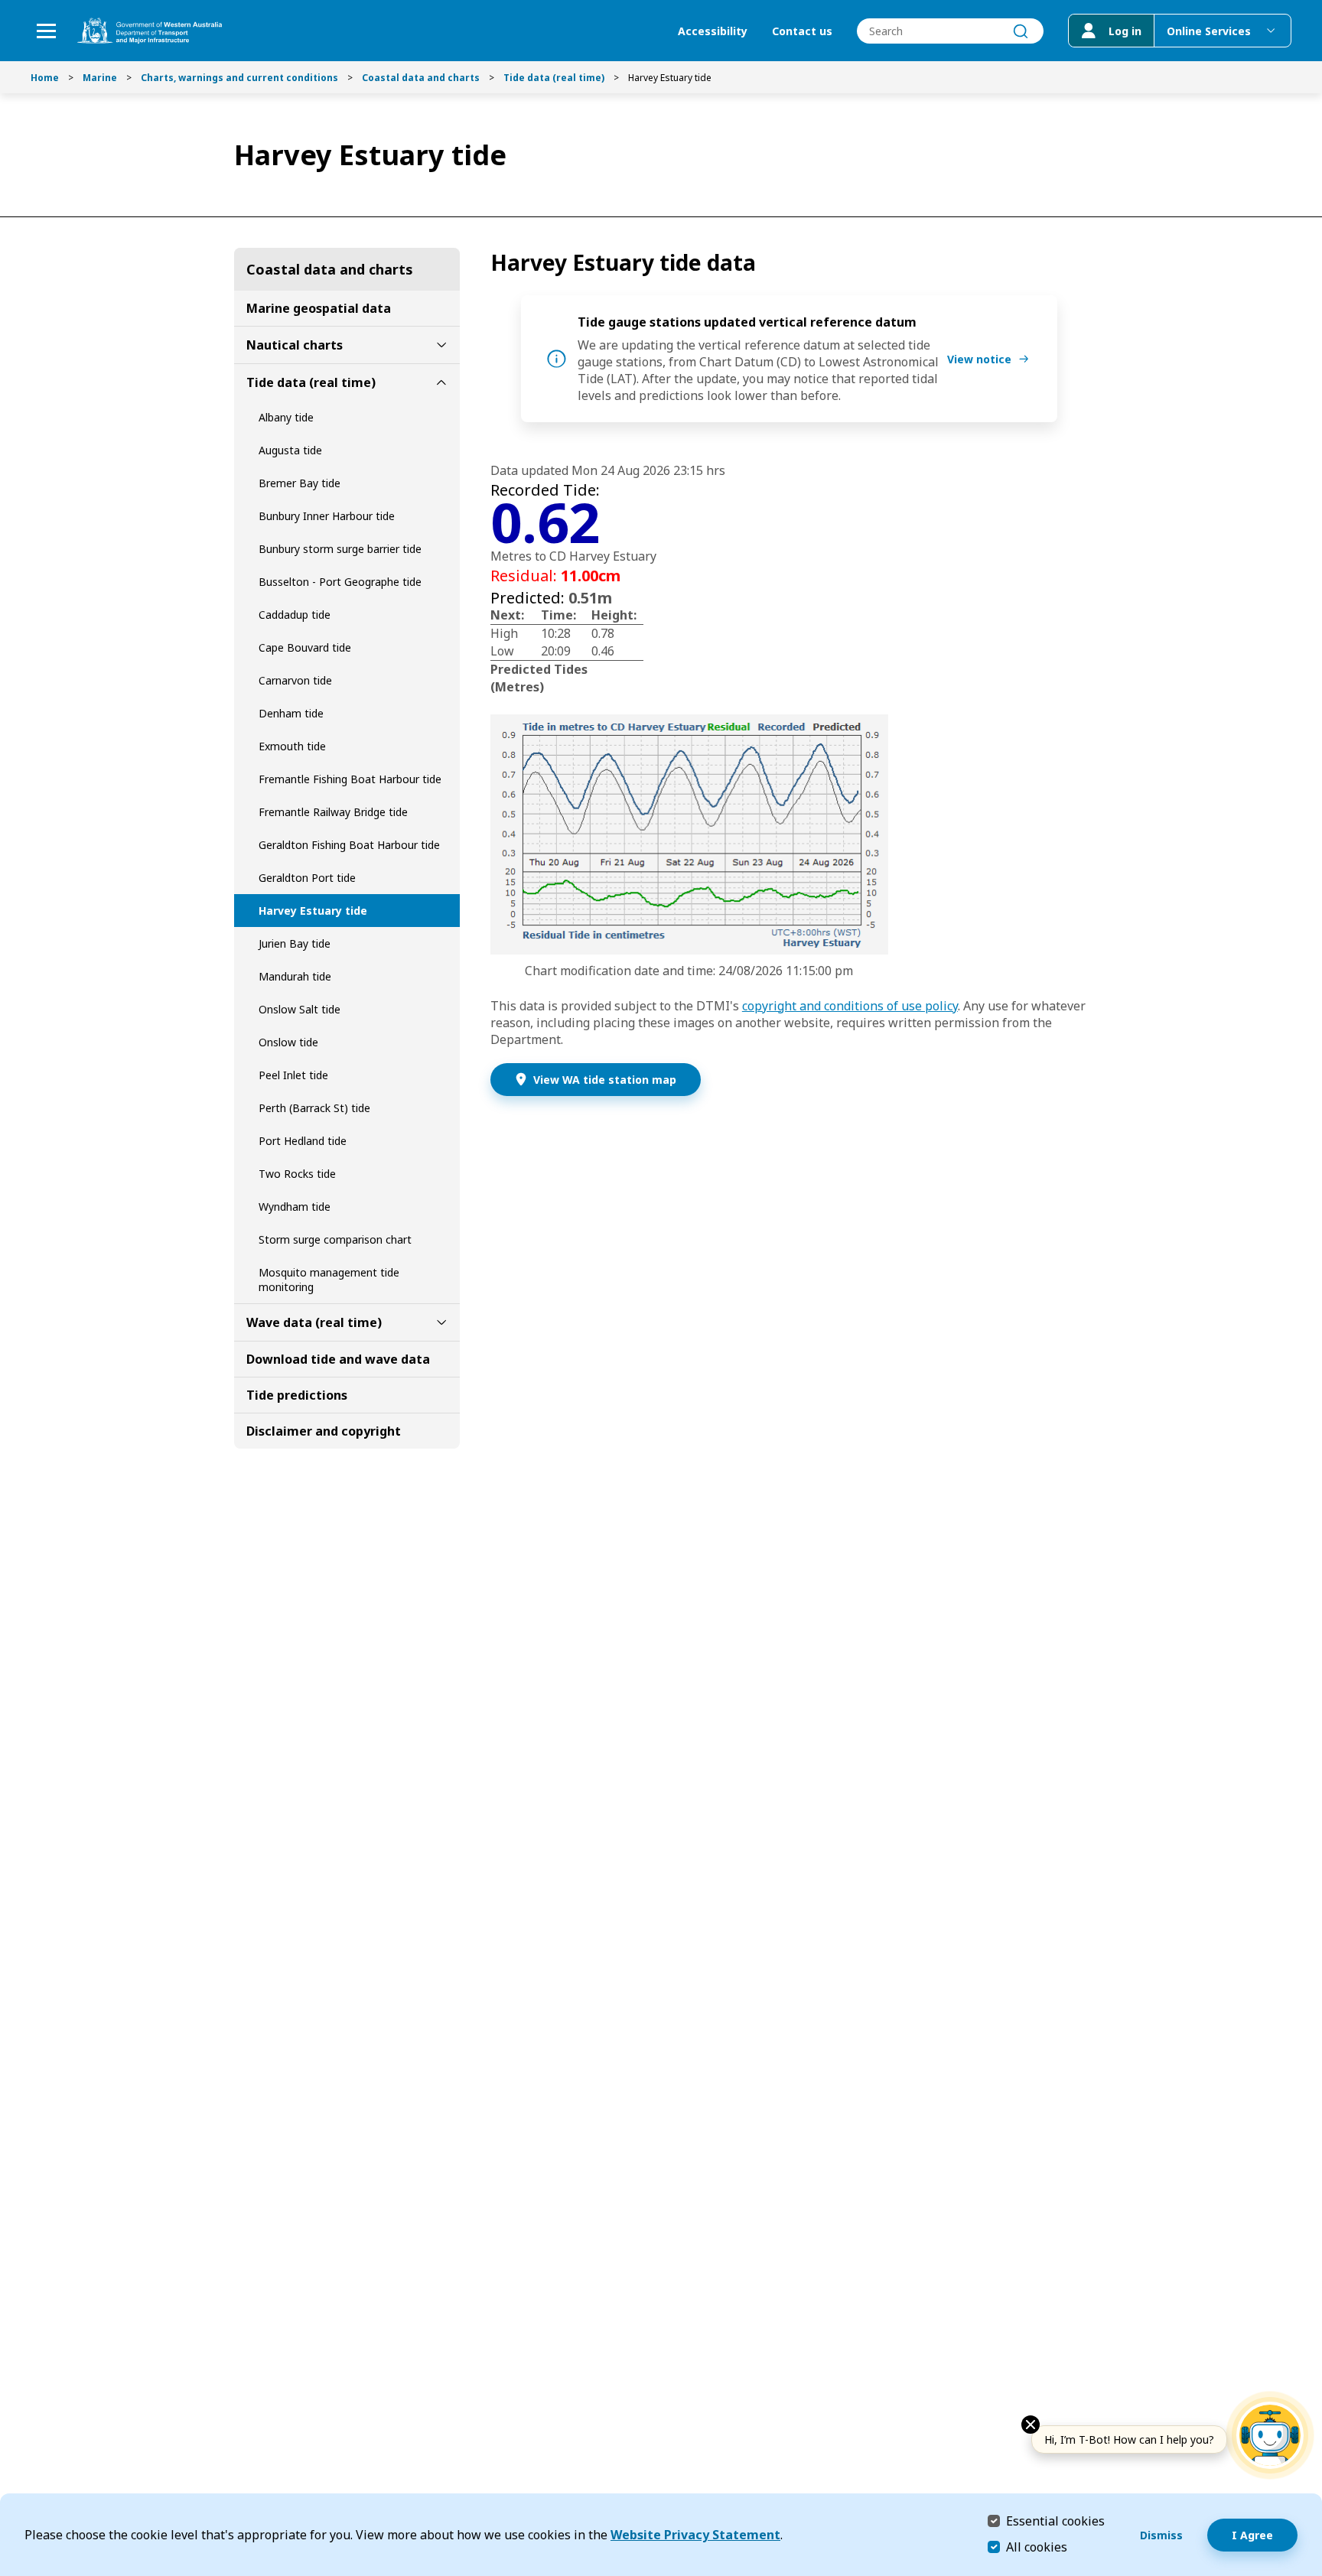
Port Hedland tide (303, 1141)
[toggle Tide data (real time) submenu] (441, 382)
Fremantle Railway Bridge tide (333, 812)
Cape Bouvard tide (305, 647)
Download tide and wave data (338, 1359)
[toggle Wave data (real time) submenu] (441, 1322)
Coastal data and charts (421, 78)
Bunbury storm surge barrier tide (340, 549)
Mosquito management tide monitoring (329, 1280)
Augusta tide (290, 450)
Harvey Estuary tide (313, 911)
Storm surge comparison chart (335, 1239)
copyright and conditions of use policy (850, 1006)
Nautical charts (295, 345)
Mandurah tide (295, 976)
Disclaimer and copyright (324, 1431)
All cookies (1037, 2547)
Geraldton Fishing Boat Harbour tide (349, 845)
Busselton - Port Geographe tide (340, 582)
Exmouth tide (292, 746)
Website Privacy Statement (695, 2535)
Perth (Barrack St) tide (314, 1108)
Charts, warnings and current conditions (239, 78)
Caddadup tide (295, 615)
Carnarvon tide (295, 680)
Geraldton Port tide (307, 878)
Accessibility (713, 31)
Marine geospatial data (319, 308)
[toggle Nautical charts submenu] (441, 345)
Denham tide (291, 713)
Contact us (802, 31)
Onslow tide (288, 1042)
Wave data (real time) (314, 1322)
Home (45, 78)
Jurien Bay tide (295, 943)
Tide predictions (297, 1395)
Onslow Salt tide (300, 1009)
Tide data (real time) (554, 78)
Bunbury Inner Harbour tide (327, 516)
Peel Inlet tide (293, 1075)
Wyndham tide (295, 1207)
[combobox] (950, 31)
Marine (100, 78)
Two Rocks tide (297, 1174)
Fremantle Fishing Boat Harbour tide (350, 779)
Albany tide (286, 417)
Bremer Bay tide (300, 483)
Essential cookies (1055, 2521)
